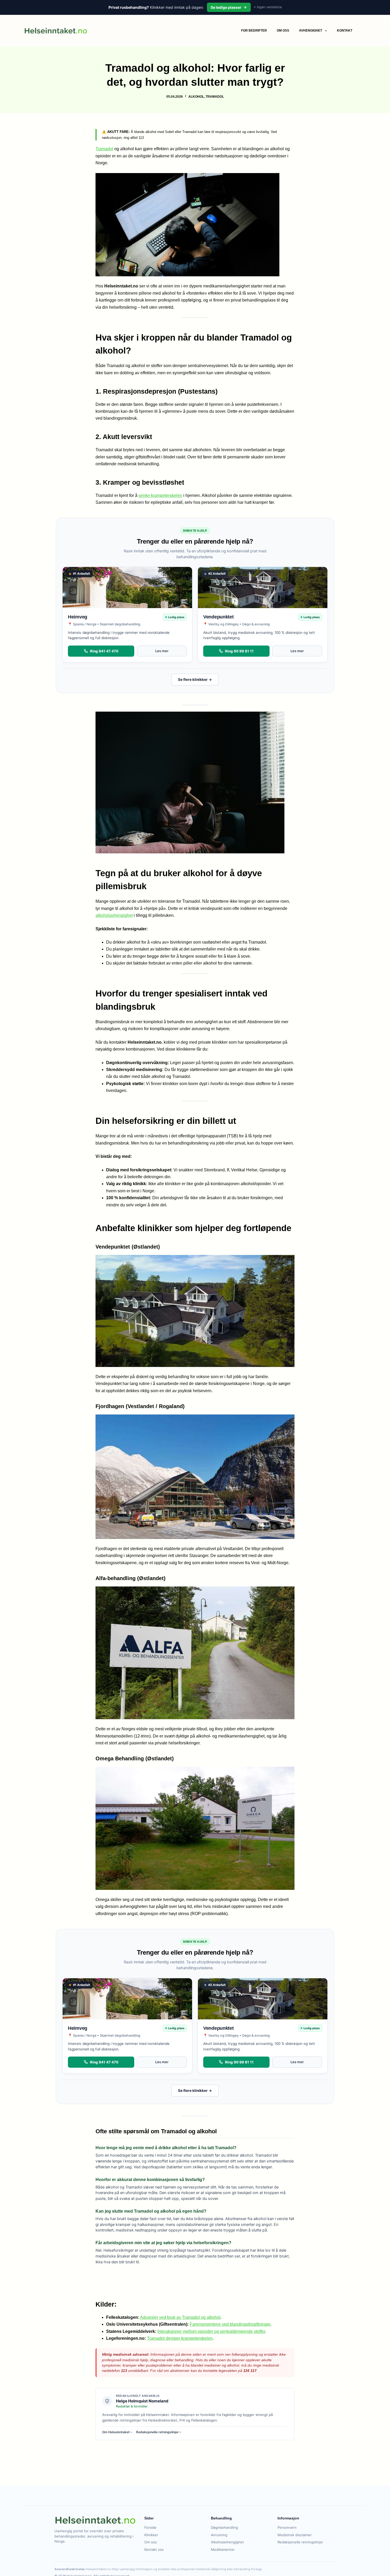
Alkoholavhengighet (227, 2542)
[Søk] (364, 31)
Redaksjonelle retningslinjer (300, 2542)
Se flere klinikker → (195, 680)
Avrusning (219, 2535)
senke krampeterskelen (160, 495)
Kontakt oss (154, 2549)
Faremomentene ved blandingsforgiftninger (230, 2324)
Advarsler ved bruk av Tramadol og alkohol (180, 2317)
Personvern (287, 2527)
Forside (150, 2527)
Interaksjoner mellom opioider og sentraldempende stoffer (211, 2331)
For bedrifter (254, 31)
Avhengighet (311, 31)
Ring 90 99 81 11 (239, 651)
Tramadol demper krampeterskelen (180, 2338)
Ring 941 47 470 (104, 651)
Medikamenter (223, 2549)
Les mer (162, 651)
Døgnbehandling (224, 2527)
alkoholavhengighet (114, 915)
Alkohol (196, 97)
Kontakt (345, 31)
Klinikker (151, 2535)
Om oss (283, 31)
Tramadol (215, 97)
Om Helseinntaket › (117, 2432)
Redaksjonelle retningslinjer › (159, 2432)
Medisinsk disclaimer (295, 2535)
